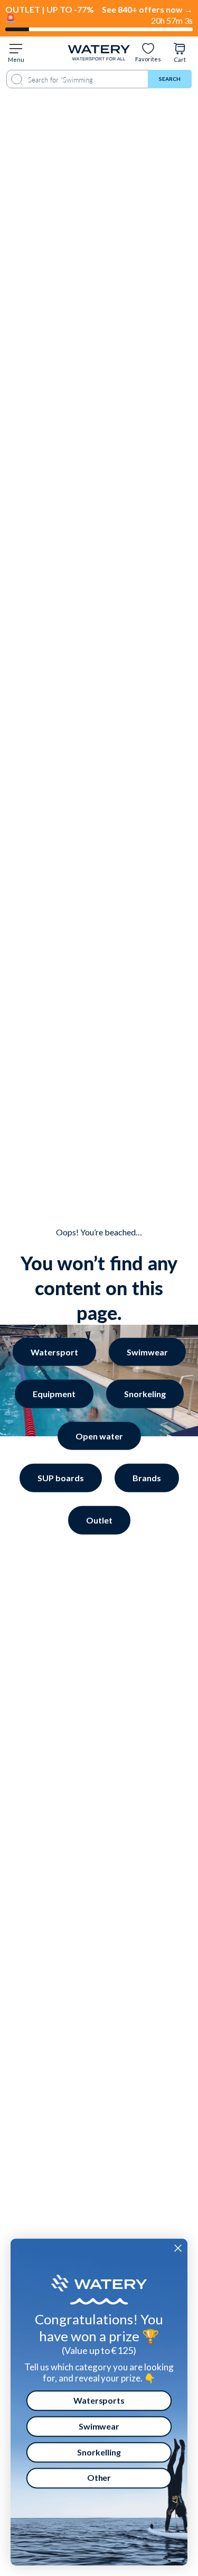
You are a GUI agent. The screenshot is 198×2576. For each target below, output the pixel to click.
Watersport (54, 1351)
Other (99, 2478)
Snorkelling (99, 2452)
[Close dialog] (178, 2248)
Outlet (99, 1520)
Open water (99, 1435)
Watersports (99, 2400)
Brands (147, 1478)
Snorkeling (145, 1394)
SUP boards (61, 1478)
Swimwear (147, 1351)
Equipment (54, 1394)
